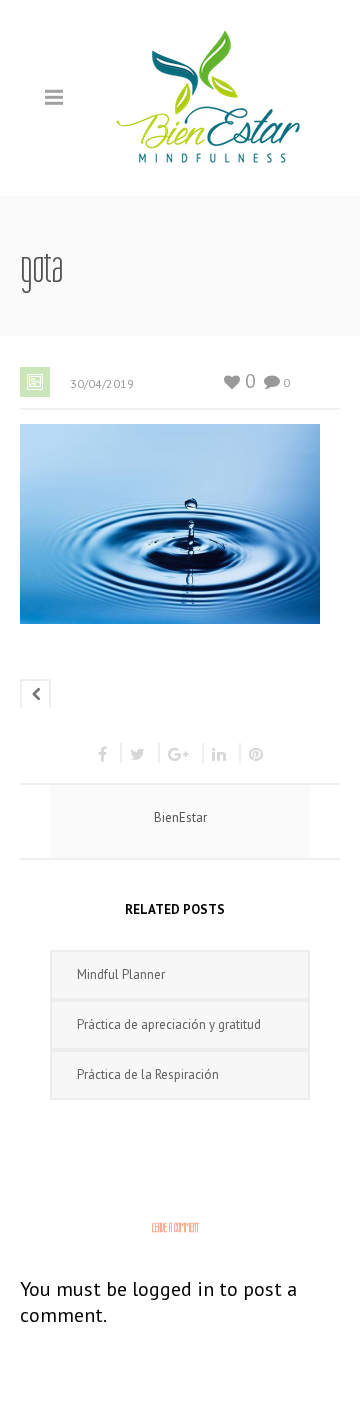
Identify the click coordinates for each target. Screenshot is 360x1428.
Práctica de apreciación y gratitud (169, 1024)
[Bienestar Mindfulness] (210, 96)
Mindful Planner (121, 974)
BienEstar (180, 817)
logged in (173, 1289)
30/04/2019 (102, 383)
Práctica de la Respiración (148, 1074)
